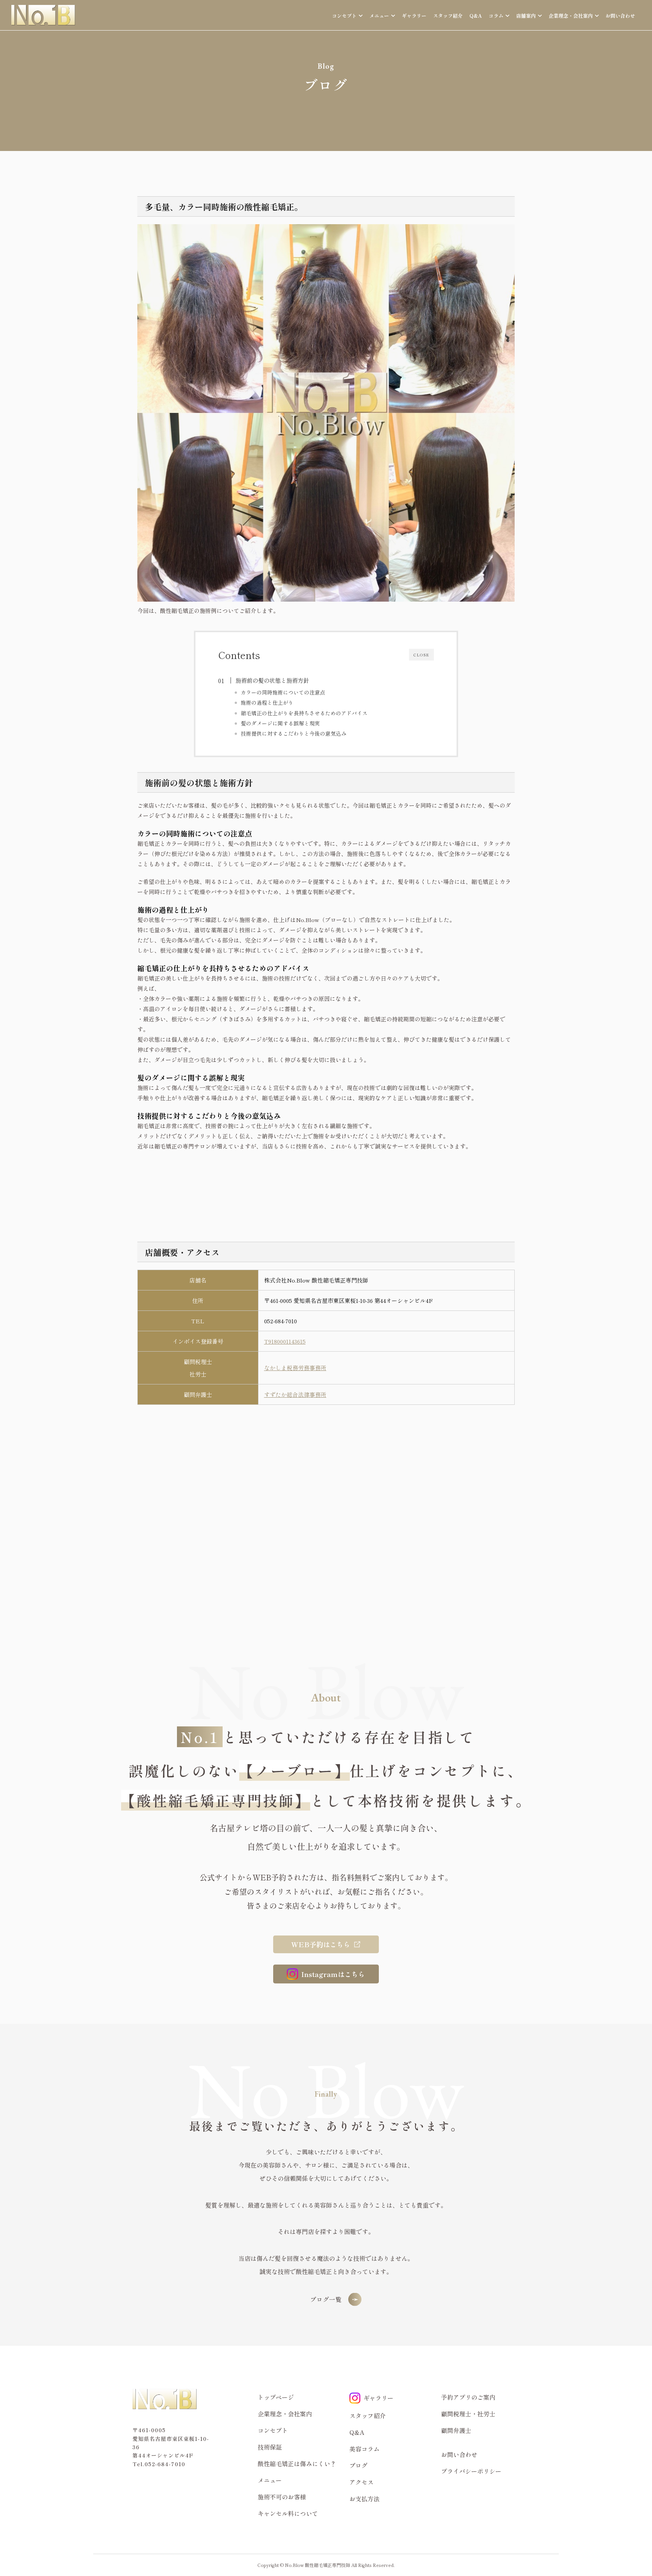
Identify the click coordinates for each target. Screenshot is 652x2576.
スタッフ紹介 (448, 16)
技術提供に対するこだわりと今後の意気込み (294, 733)
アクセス (361, 2482)
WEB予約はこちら (321, 1944)
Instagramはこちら (333, 1974)
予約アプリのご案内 (468, 2397)
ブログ (358, 2465)
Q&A (476, 16)
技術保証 (270, 2447)
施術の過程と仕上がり (267, 702)
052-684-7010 (281, 1321)
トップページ (276, 2397)
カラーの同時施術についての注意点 (283, 692)
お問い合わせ (620, 16)
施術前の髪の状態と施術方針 (272, 680)
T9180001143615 (285, 1341)
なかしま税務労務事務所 (295, 1368)
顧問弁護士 (456, 2430)
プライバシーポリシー (471, 2471)
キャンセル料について (288, 2513)
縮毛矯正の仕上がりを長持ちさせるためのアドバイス (304, 713)
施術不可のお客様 (282, 2497)
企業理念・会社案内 (285, 2414)
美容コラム (364, 2449)
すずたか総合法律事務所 (295, 1394)
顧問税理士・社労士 (468, 2414)
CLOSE (421, 655)
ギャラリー (414, 16)
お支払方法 (364, 2499)
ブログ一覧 (326, 2299)
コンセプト (273, 2430)
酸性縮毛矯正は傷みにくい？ (297, 2464)
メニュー (270, 2480)
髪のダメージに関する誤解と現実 (280, 723)
